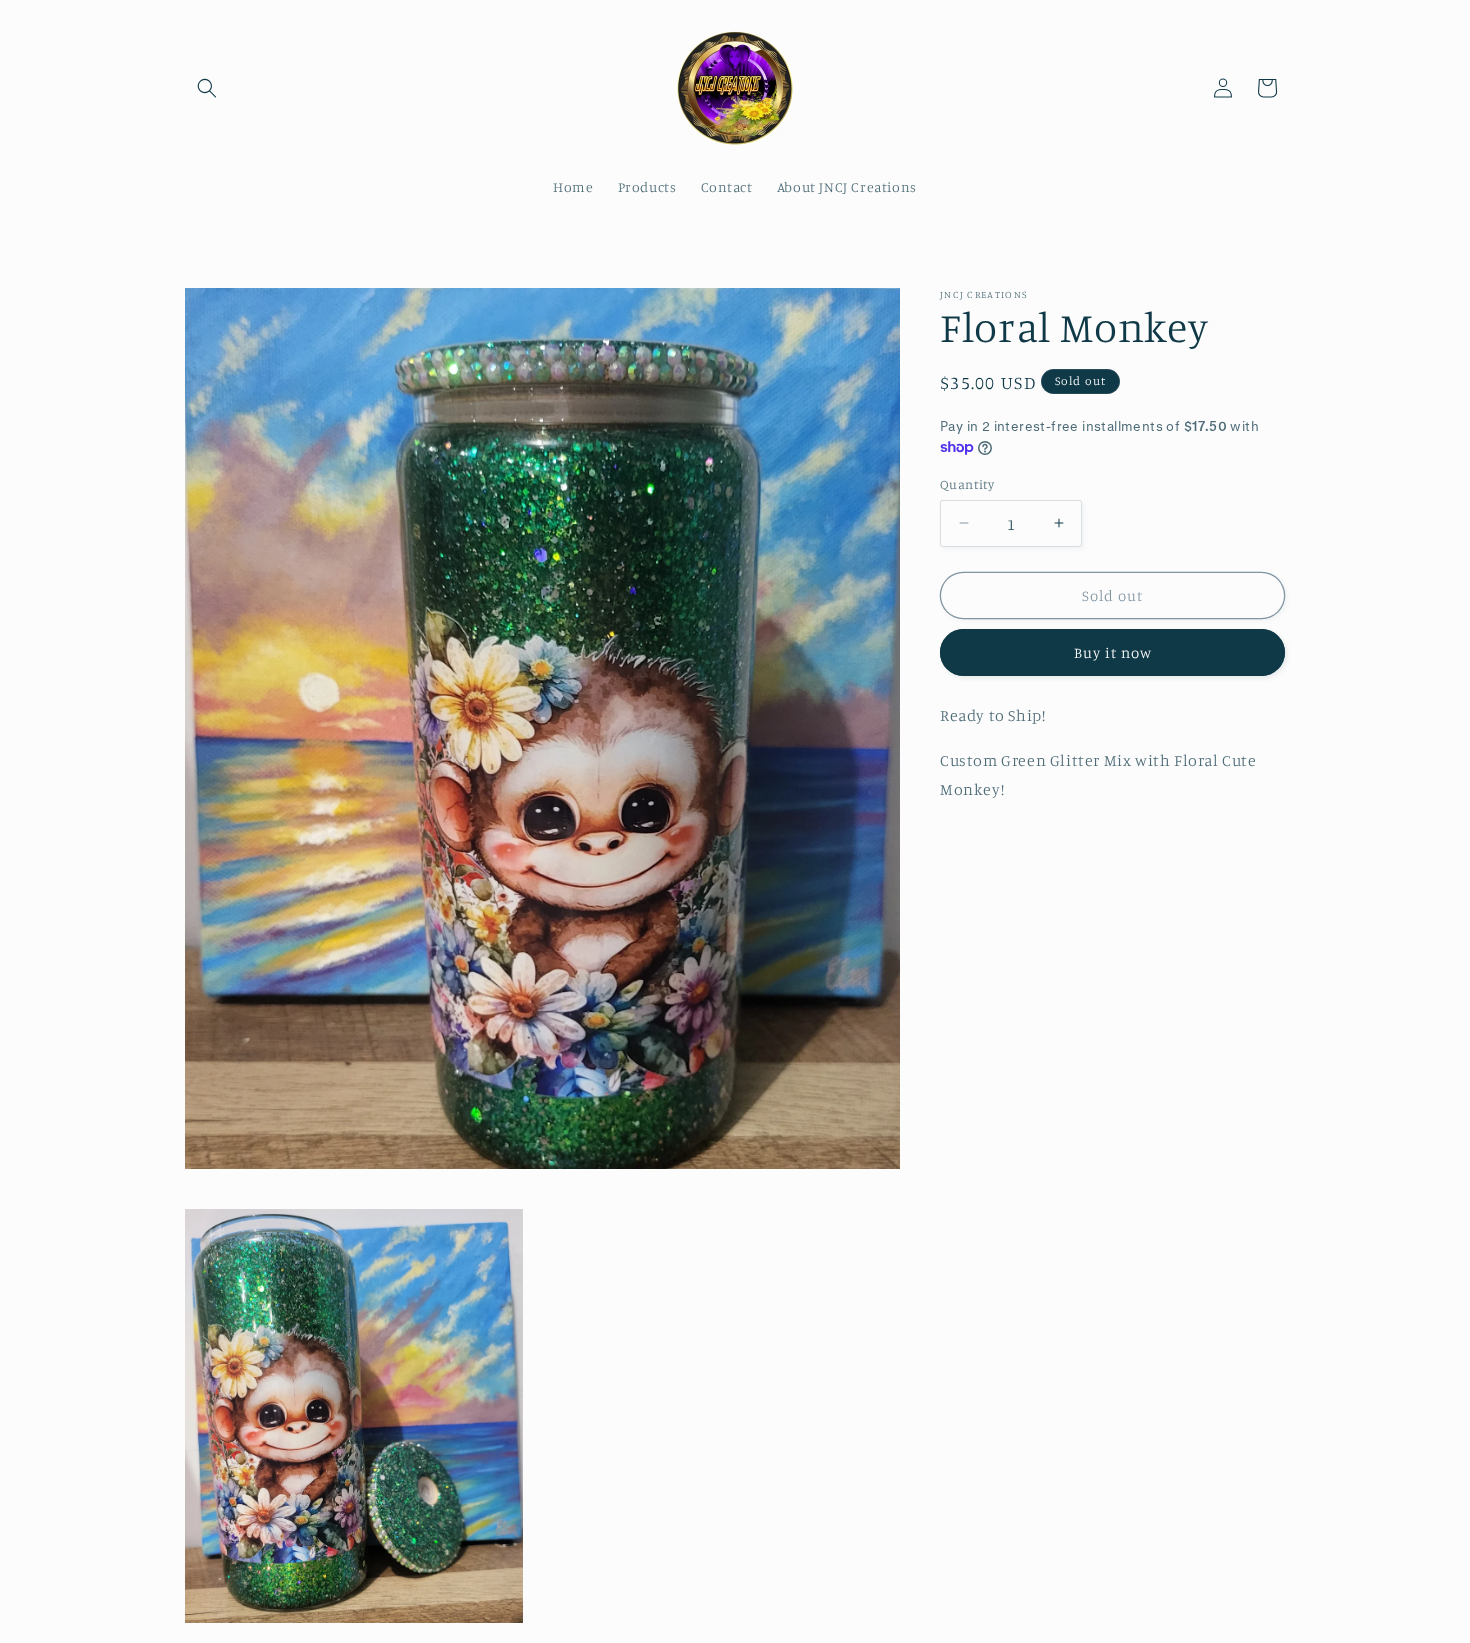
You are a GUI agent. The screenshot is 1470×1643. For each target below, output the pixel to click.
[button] (207, 88)
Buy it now (1113, 652)
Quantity (967, 483)
